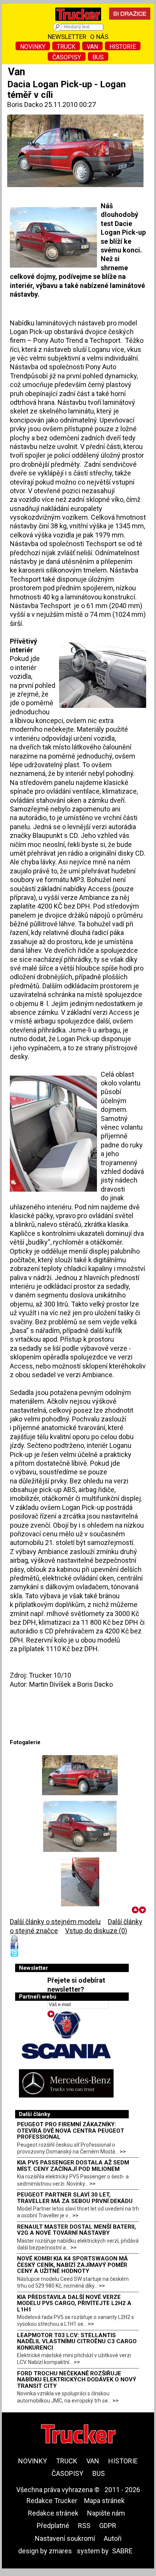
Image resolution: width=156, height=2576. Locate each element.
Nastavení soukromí (65, 2538)
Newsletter (67, 37)
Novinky (33, 47)
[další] (143, 1910)
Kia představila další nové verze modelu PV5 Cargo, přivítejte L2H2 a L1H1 (74, 2303)
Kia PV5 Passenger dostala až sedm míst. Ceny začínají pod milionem (73, 2166)
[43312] (80, 1775)
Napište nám (106, 2513)
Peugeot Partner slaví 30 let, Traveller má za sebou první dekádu (75, 2198)
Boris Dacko (25, 104)
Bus (98, 57)
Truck (66, 47)
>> (123, 2152)
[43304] (80, 1883)
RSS (84, 2526)
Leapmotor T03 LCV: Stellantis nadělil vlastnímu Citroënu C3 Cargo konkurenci (77, 2341)
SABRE (122, 2551)
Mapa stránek (104, 2501)
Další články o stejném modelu (55, 1922)
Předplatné (53, 2526)
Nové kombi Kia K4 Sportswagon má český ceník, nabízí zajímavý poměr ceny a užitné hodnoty (73, 2265)
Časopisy (67, 57)
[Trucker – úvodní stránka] (78, 22)
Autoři (113, 2538)
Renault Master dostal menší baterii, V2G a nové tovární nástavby (76, 2230)
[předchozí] (135, 1910)
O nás (99, 37)
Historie (123, 47)
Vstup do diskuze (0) (96, 1931)
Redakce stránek (53, 2513)
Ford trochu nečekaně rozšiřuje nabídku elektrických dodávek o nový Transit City (77, 2380)
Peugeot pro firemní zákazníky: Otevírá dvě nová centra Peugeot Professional (71, 2131)
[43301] (80, 1826)
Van (92, 47)
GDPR (108, 2526)
